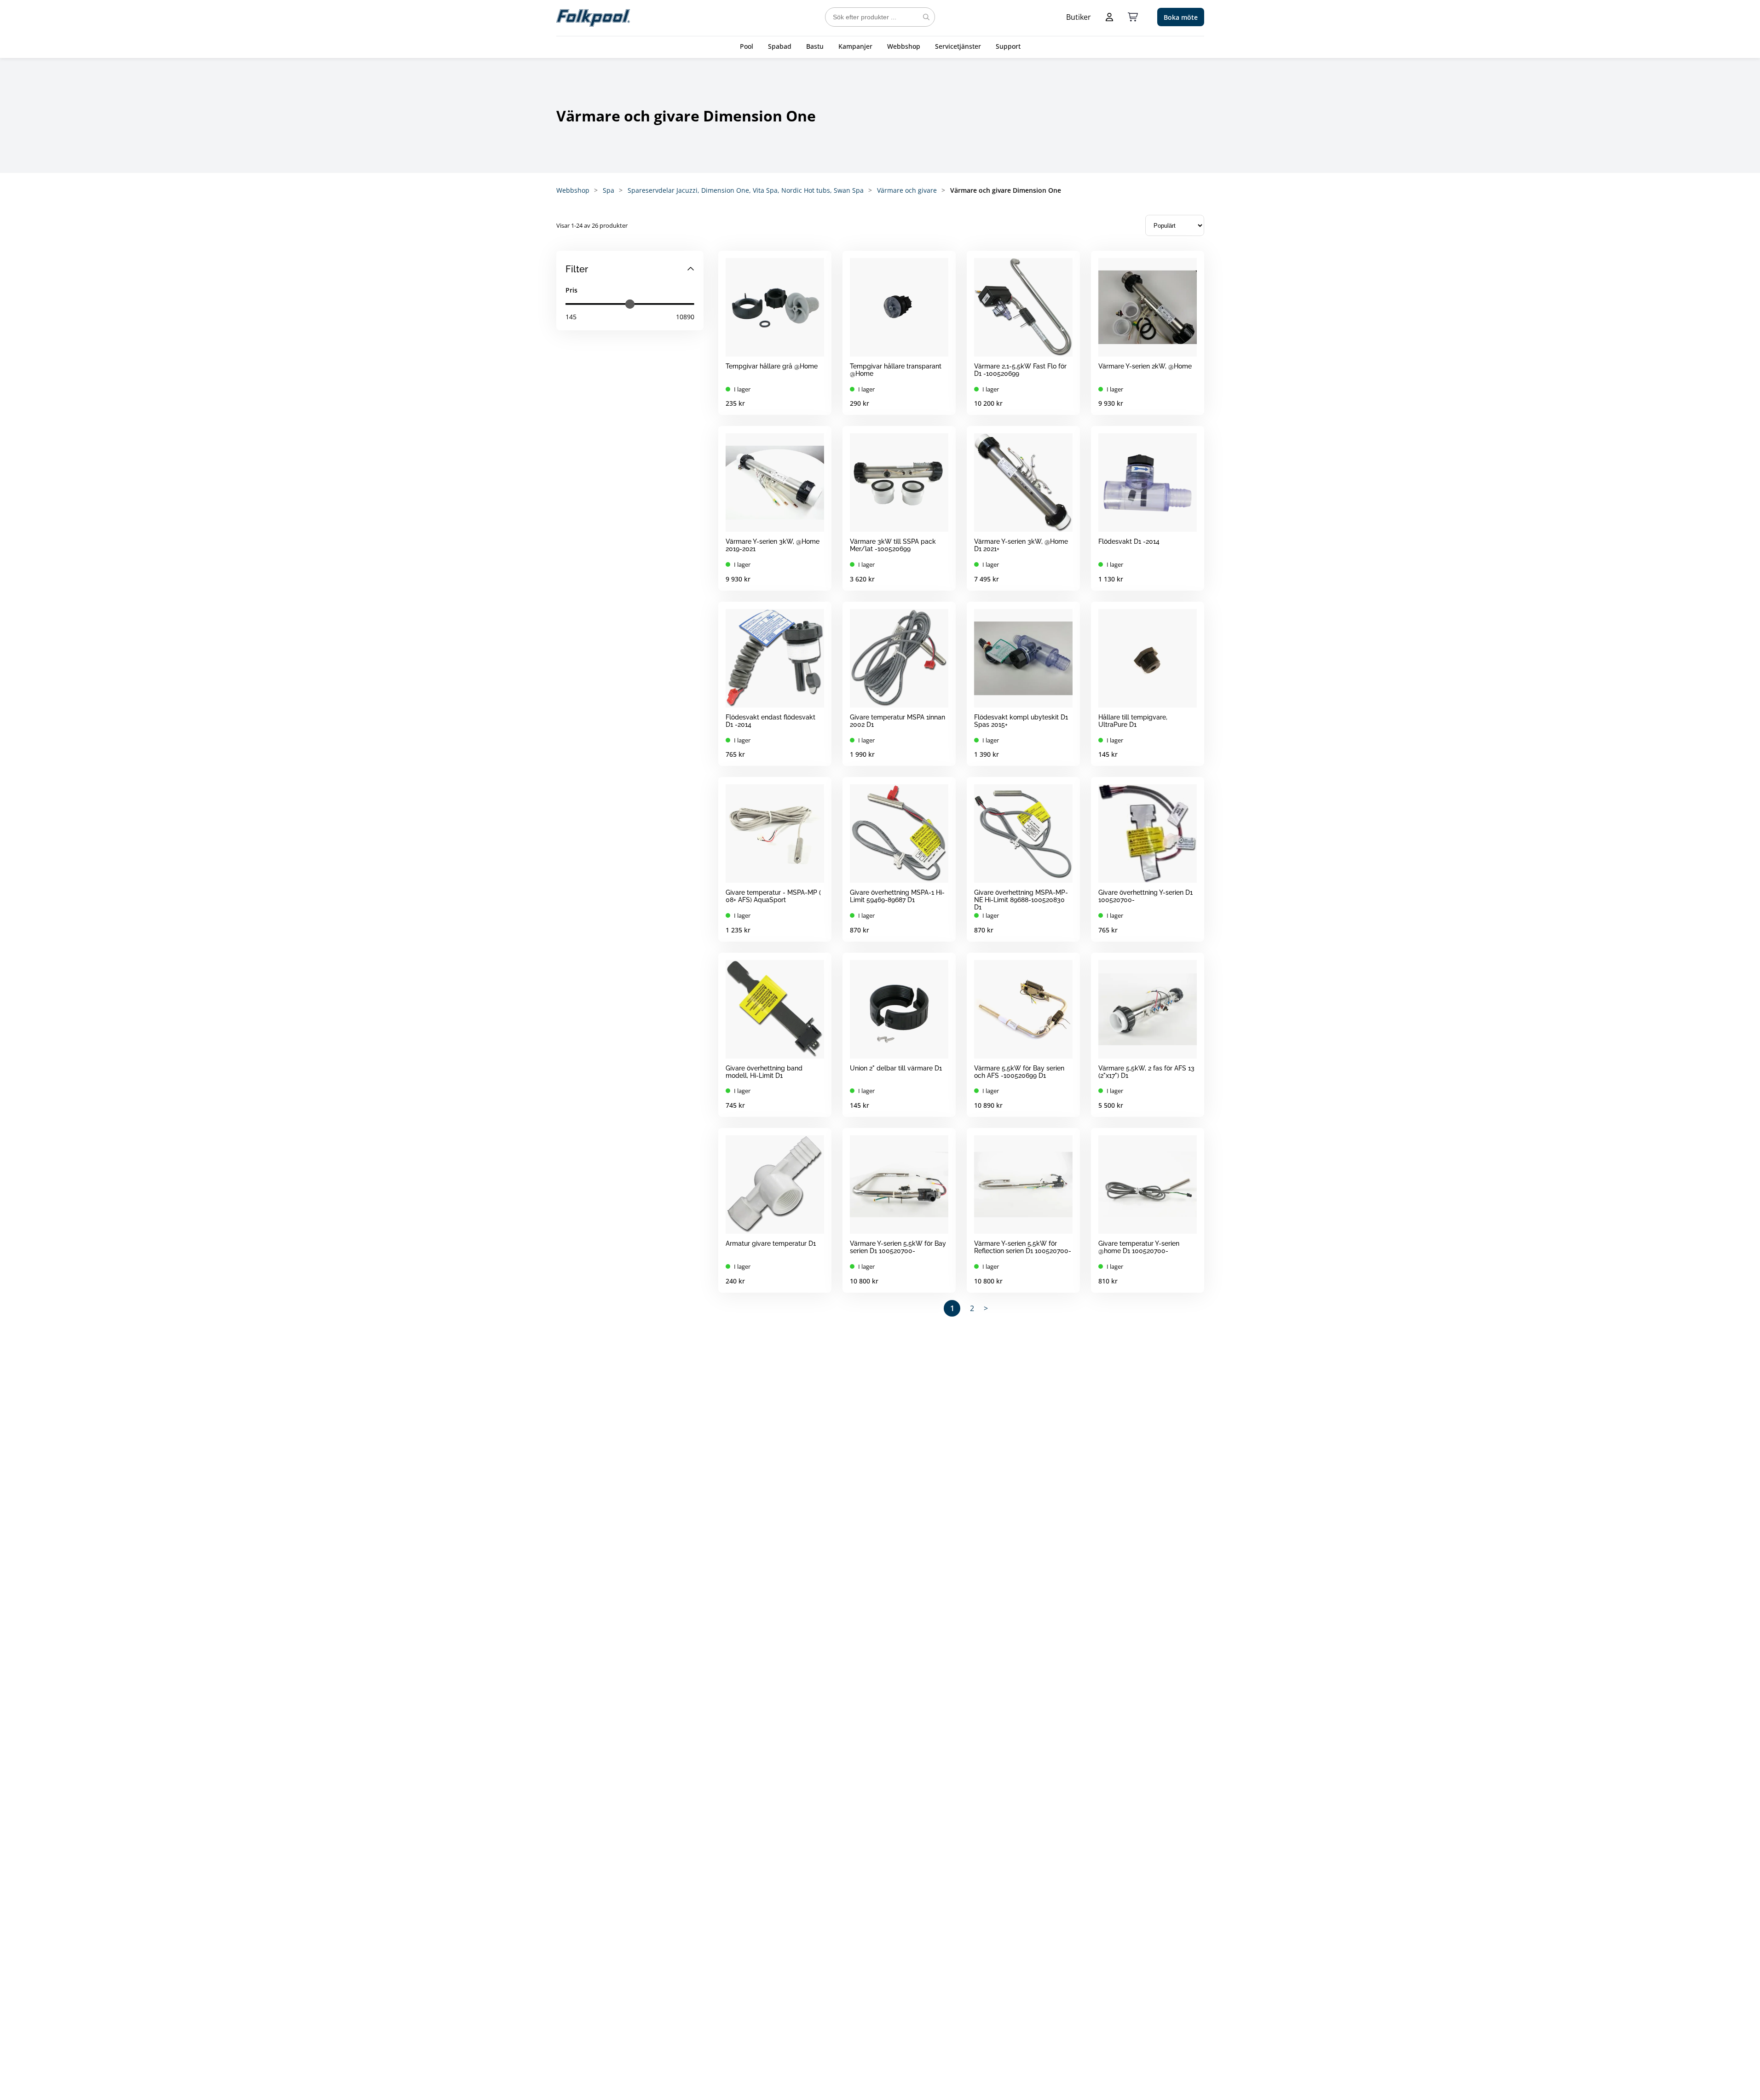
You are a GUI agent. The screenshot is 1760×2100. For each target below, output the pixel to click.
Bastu (815, 46)
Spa (609, 190)
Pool (747, 46)
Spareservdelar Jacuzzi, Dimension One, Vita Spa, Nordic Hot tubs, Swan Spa (746, 190)
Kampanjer (855, 46)
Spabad (780, 46)
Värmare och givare (907, 190)
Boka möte (1181, 17)
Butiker (1079, 17)
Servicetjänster (958, 46)
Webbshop (904, 46)
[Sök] (926, 17)
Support (1008, 46)
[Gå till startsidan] (593, 17)
